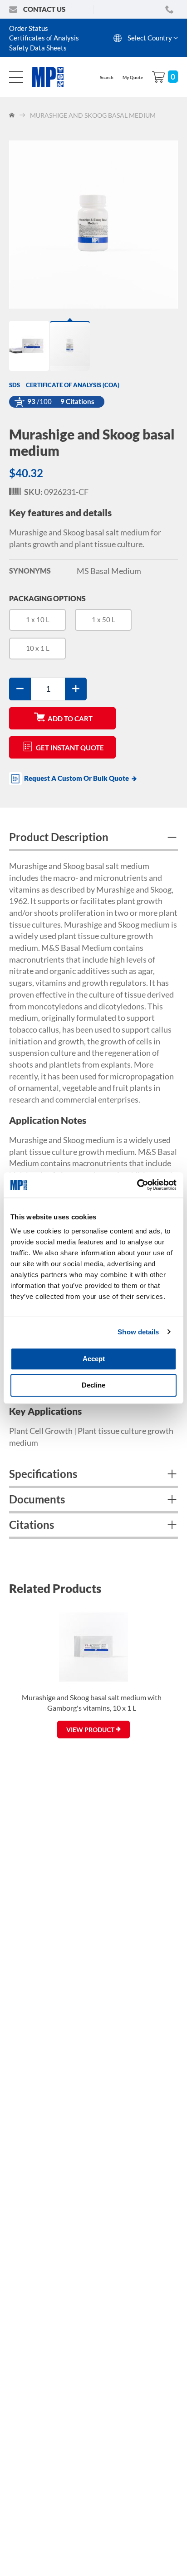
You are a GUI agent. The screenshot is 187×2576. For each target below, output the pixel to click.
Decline (93, 1385)
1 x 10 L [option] (38, 619)
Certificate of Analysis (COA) (73, 385)
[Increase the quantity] (76, 689)
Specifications (43, 1474)
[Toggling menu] (16, 77)
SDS (15, 385)
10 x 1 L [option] (38, 648)
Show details (138, 1332)
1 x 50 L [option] (103, 619)
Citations (32, 1525)
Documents (37, 1499)
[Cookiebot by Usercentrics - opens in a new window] (137, 1185)
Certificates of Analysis (44, 38)
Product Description (59, 837)
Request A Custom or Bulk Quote (76, 778)
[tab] (93, 839)
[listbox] (93, 638)
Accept (94, 1359)
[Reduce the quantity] (20, 689)
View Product (91, 1730)
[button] (30, 346)
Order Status (29, 28)
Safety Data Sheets (38, 48)
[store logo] (53, 77)
